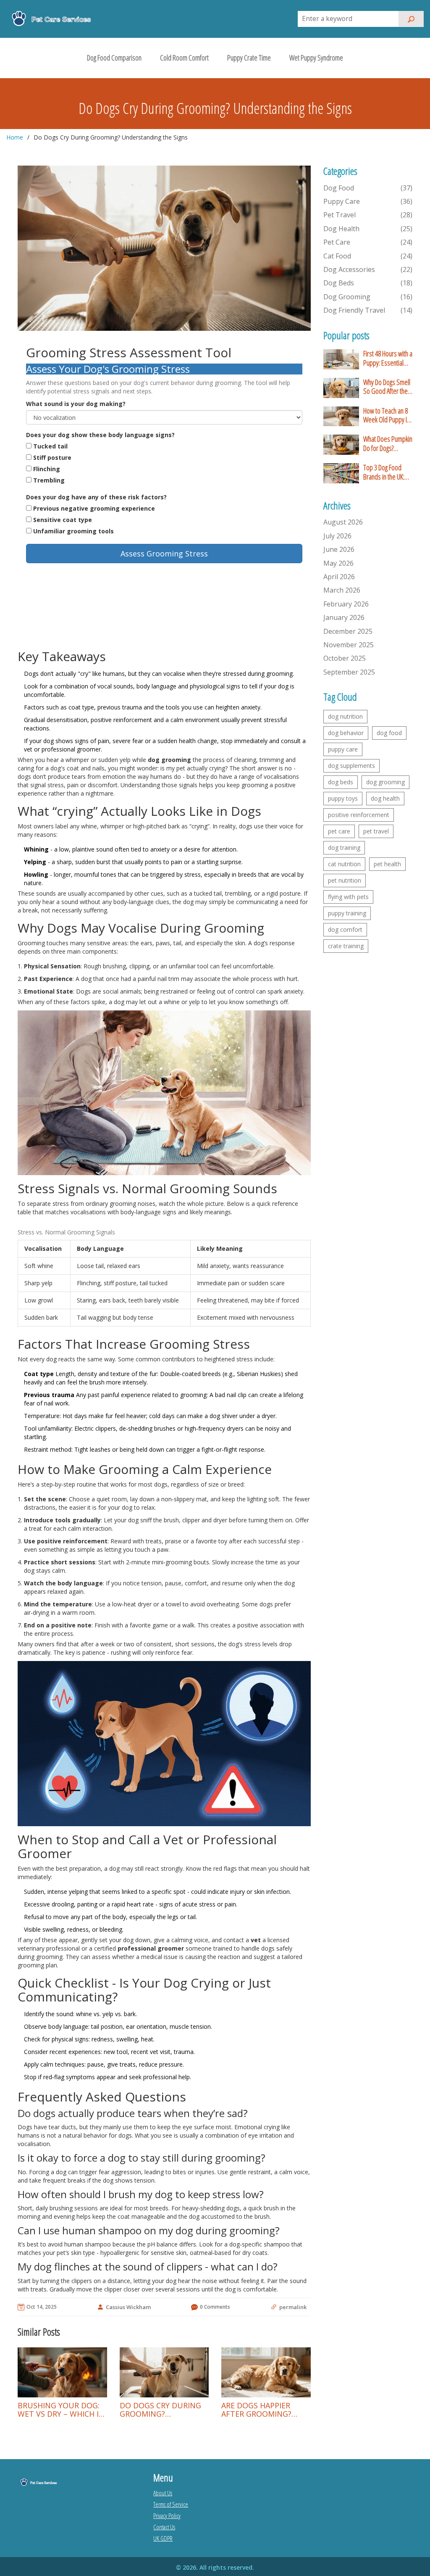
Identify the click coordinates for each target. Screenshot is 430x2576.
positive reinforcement (359, 815)
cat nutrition (344, 864)
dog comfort (345, 929)
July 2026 (337, 536)
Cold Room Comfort (184, 58)
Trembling (49, 480)
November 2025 (349, 645)
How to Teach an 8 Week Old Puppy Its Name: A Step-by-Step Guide (387, 415)
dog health (385, 798)
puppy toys (343, 798)
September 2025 (349, 672)
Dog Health (368, 229)
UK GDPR (163, 2538)
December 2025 (348, 631)
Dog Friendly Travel (368, 310)
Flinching (47, 469)
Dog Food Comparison (114, 58)
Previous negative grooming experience (94, 508)
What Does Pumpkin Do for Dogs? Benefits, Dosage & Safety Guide (388, 444)
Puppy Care (368, 201)
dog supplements (351, 766)
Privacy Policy (167, 2515)
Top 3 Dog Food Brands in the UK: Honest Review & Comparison (384, 472)
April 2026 (339, 577)
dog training (344, 848)
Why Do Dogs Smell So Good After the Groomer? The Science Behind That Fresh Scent (387, 387)
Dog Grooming (368, 297)
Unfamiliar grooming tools (73, 531)
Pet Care (368, 242)
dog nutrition (345, 716)
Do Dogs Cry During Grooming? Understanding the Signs (160, 2410)
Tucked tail (50, 446)
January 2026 (344, 617)
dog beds (341, 782)
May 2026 (338, 563)
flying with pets (348, 897)
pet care (339, 831)
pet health (387, 864)
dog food (389, 733)
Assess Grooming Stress (164, 554)
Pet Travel (368, 215)
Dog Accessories (368, 269)
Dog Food (368, 188)
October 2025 (345, 658)
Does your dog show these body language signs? (100, 435)
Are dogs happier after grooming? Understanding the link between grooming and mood (264, 2410)
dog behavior (346, 733)
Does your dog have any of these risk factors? (96, 497)
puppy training (347, 913)
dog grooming (385, 782)
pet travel (376, 831)
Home (15, 137)
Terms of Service (171, 2504)
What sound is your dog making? (76, 404)
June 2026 (339, 549)
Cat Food (368, 256)
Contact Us (164, 2527)
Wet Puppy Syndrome (316, 58)
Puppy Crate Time (249, 58)
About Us (163, 2493)
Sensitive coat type (63, 520)
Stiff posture (52, 457)
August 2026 (343, 522)
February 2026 (346, 604)
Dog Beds (368, 283)
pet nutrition (345, 880)
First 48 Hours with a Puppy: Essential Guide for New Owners (388, 358)
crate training (346, 946)
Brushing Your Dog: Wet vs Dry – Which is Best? (60, 2410)
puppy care (343, 749)
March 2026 (342, 590)
